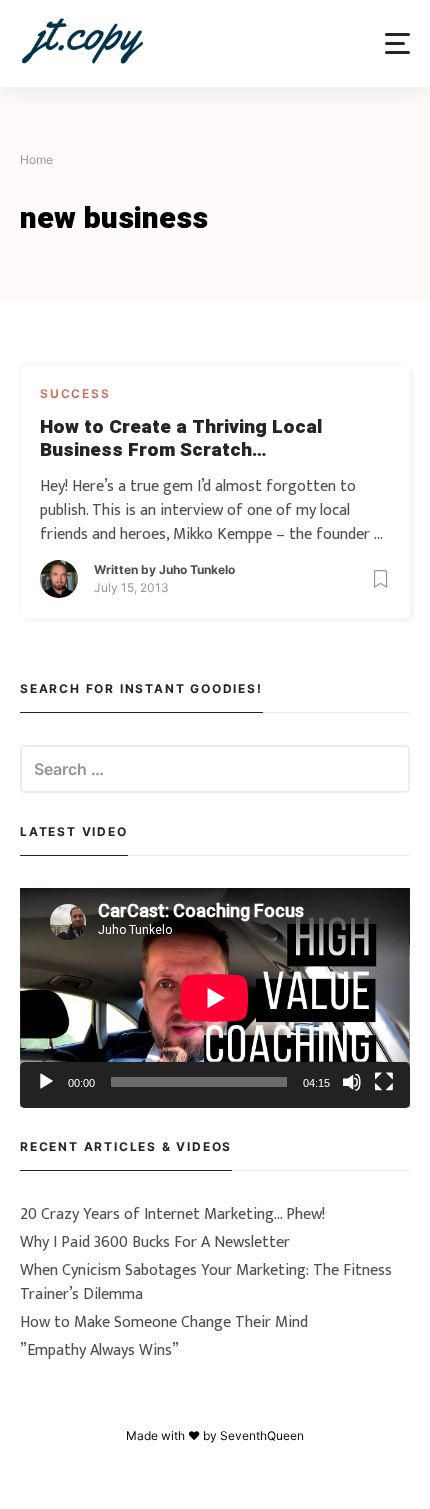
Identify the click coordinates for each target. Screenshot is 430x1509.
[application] (215, 997)
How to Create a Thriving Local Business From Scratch (181, 439)
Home (36, 159)
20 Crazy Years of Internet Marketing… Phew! (172, 1214)
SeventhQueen (262, 1435)
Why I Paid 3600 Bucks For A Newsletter (155, 1242)
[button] (397, 43)
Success (75, 393)
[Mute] (352, 1082)
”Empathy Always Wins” (99, 1350)
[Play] (46, 1082)
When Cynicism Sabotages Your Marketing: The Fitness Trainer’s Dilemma (206, 1282)
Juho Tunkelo (197, 569)
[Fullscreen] (384, 1082)
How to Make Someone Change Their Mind (164, 1322)
